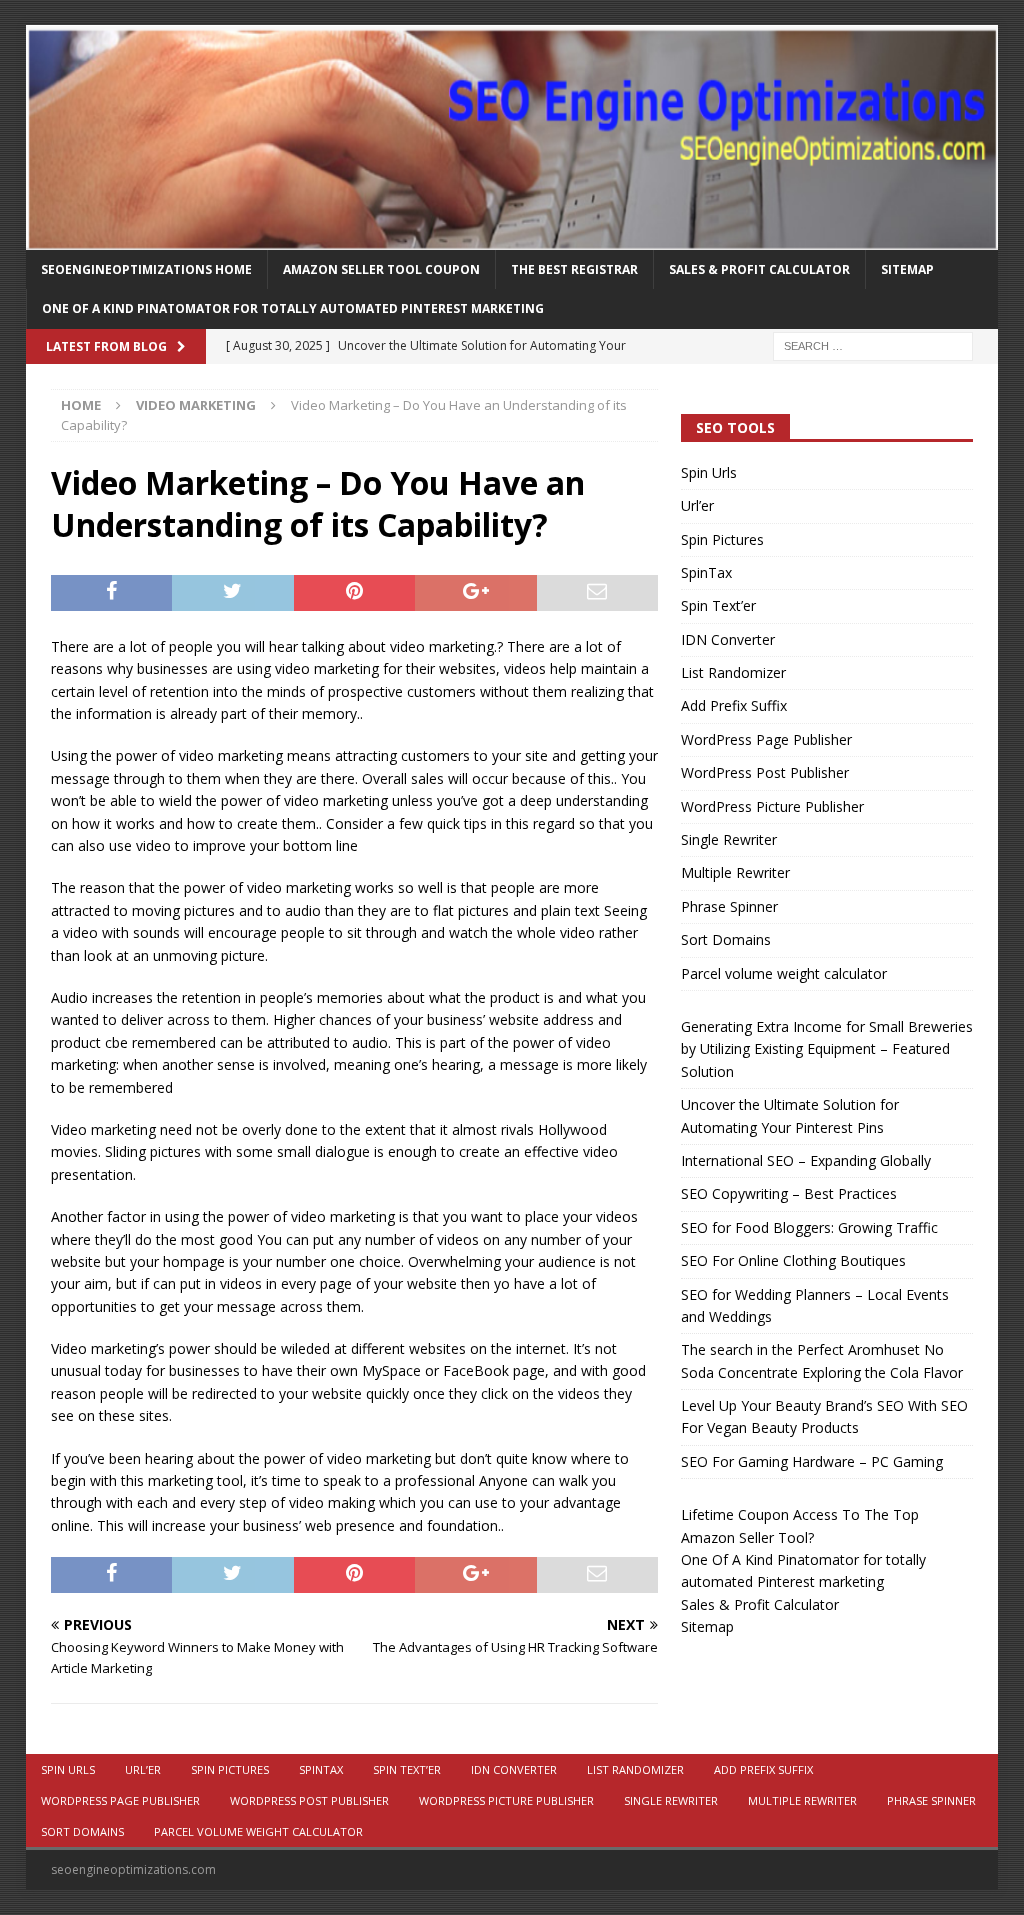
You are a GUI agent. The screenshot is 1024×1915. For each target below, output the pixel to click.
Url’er (697, 505)
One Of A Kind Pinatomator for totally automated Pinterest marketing (293, 308)
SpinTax (706, 572)
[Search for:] (873, 344)
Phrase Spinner (729, 906)
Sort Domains (726, 939)
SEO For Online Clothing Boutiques (793, 1260)
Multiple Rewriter (735, 872)
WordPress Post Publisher (765, 772)
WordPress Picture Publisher (772, 806)
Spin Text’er (718, 605)
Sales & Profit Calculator (759, 269)
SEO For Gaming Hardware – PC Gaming (812, 1461)
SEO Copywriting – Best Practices (789, 1193)
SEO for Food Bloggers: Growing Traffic (809, 1227)
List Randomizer (733, 672)
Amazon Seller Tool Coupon (381, 269)
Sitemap (907, 269)
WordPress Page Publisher (766, 739)
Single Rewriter (729, 839)
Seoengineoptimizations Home (146, 269)
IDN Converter (728, 639)
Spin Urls (709, 472)
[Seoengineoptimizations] (512, 238)
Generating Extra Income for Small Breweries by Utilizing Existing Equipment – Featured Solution (827, 1049)
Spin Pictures (722, 539)
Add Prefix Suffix (734, 705)
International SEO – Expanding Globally (806, 1160)
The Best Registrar (574, 269)
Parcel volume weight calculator (784, 973)
